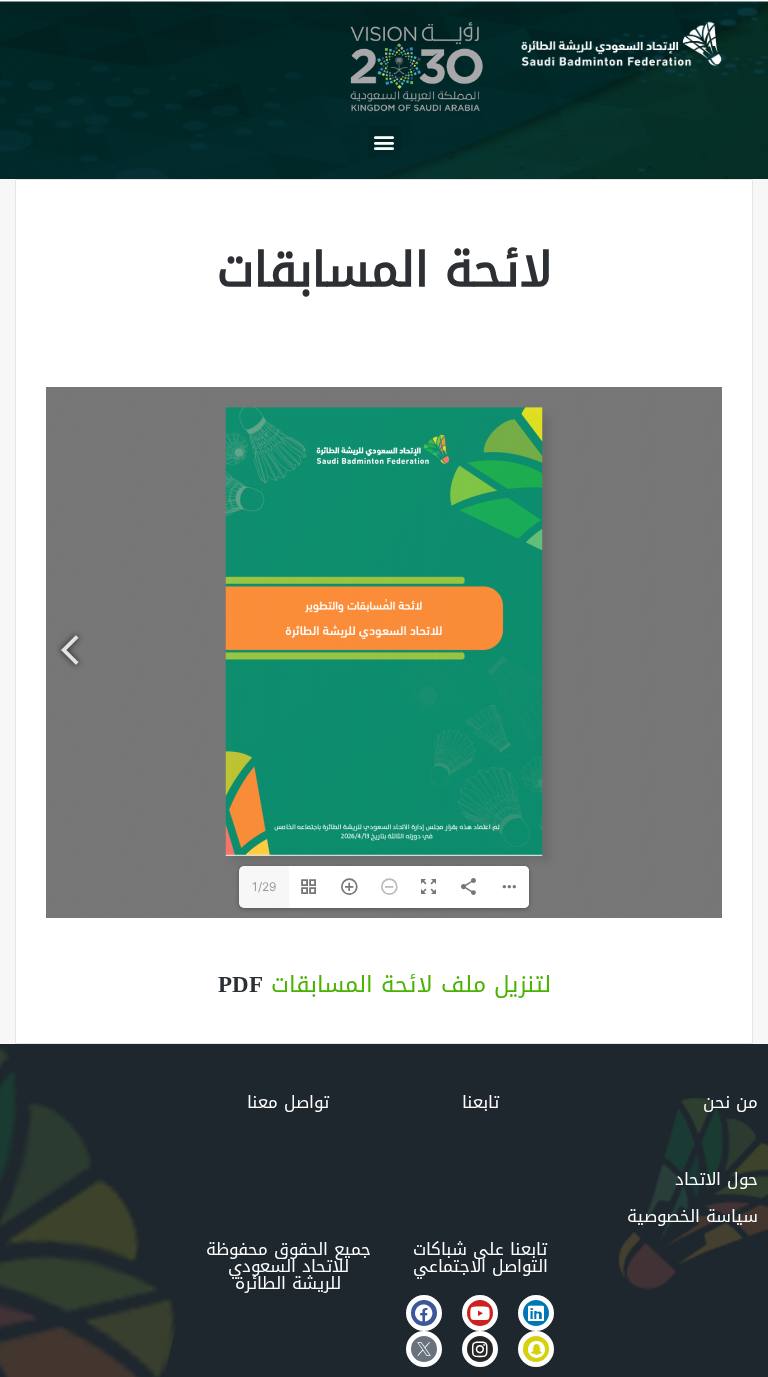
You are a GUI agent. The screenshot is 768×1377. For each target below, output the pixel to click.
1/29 (264, 886)
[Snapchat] (536, 1349)
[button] (384, 142)
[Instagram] (480, 1349)
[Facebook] (424, 1313)
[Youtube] (480, 1313)
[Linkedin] (536, 1313)
